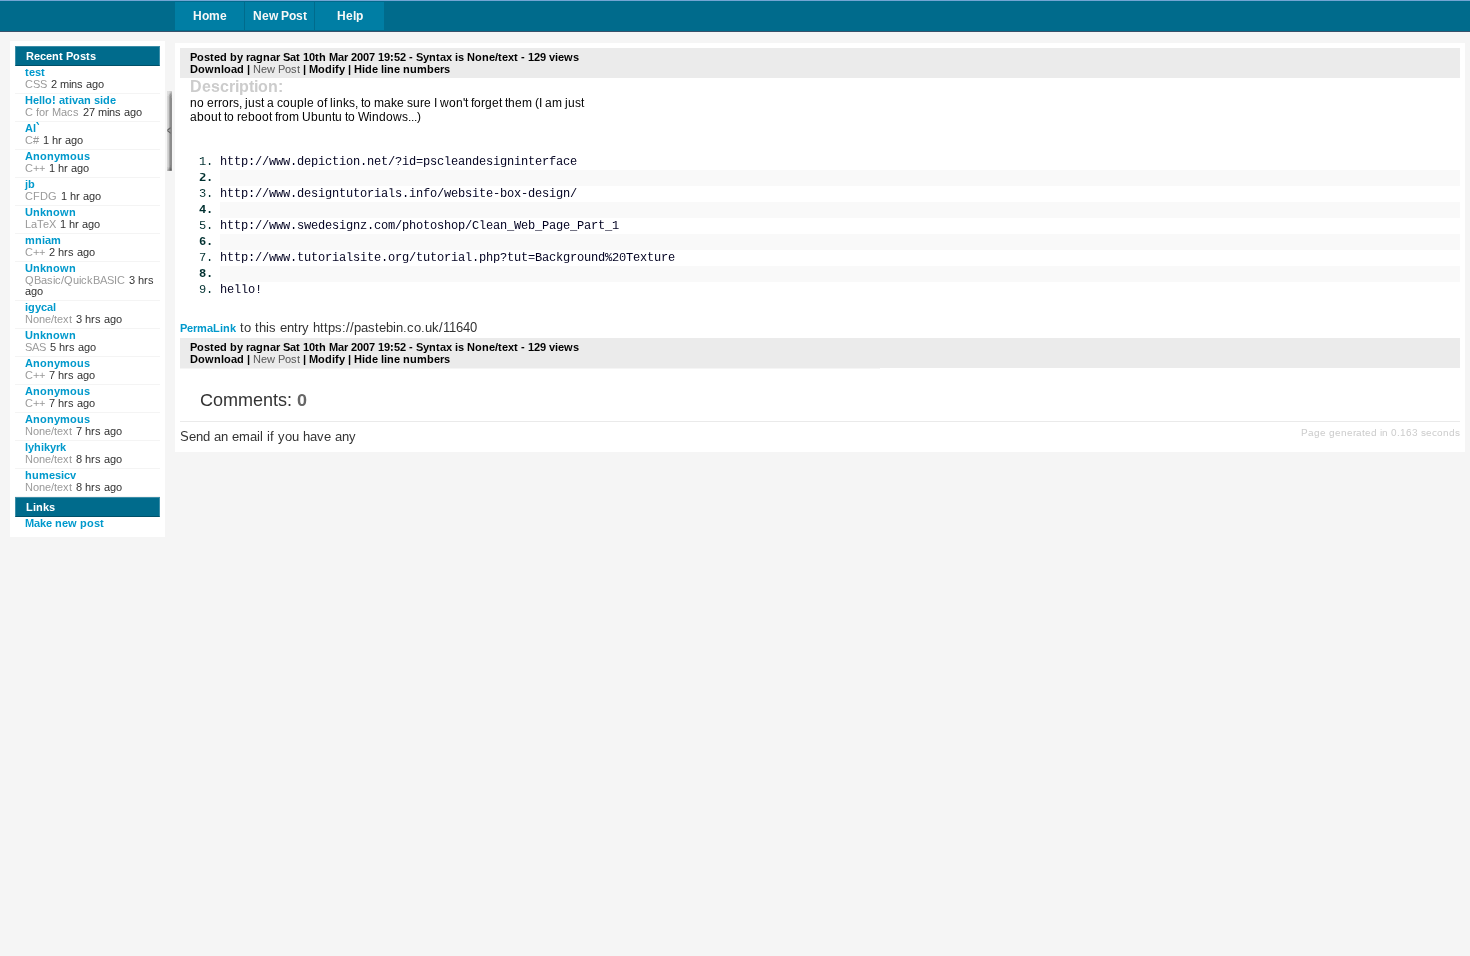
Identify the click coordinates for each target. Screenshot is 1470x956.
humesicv (50, 475)
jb (30, 184)
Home (210, 16)
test (35, 72)
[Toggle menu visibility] (169, 131)
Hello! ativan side (70, 100)
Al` (32, 128)
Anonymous (57, 156)
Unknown (50, 212)
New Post (280, 16)
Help (350, 16)
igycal (40, 307)
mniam (43, 240)
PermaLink (208, 328)
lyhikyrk (45, 447)
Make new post (64, 523)
